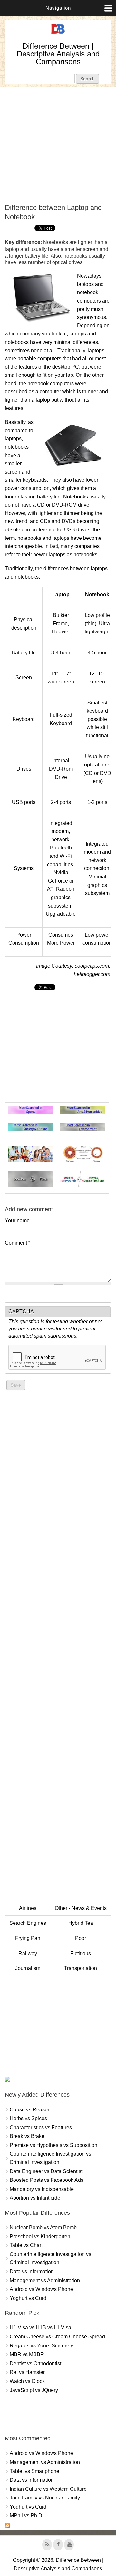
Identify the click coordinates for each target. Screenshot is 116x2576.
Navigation (58, 8)
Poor (81, 1938)
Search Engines (28, 1923)
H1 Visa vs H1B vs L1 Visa (40, 2328)
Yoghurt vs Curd (28, 2298)
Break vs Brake (27, 2136)
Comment (18, 1243)
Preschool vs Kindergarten (40, 2237)
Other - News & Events (81, 1908)
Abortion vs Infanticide (35, 2198)
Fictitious (81, 1953)
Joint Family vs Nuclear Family (45, 2498)
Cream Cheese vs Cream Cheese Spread (57, 2337)
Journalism (28, 1968)
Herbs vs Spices (28, 2118)
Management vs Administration (45, 2280)
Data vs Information (32, 2271)
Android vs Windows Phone (41, 2289)
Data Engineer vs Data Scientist (46, 2171)
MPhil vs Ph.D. (27, 2515)
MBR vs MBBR (27, 2354)
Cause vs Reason (30, 2110)
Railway (28, 1953)
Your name (17, 1221)
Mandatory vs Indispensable (42, 2189)
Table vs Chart (26, 2245)
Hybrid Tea (81, 1923)
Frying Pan (28, 1938)
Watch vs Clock (27, 2381)
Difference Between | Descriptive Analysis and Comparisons (58, 54)
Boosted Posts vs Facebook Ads (47, 2180)
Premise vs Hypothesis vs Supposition (53, 2145)
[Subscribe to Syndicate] (7, 2526)
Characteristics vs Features (41, 2127)
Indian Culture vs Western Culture (48, 2489)
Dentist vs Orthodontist (35, 2363)
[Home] (58, 34)
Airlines (28, 1908)
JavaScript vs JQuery (34, 2390)
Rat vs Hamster (27, 2372)
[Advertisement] (58, 145)
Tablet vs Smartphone (34, 2471)
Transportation (81, 1968)
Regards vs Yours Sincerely (41, 2346)
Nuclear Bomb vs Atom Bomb (43, 2227)
